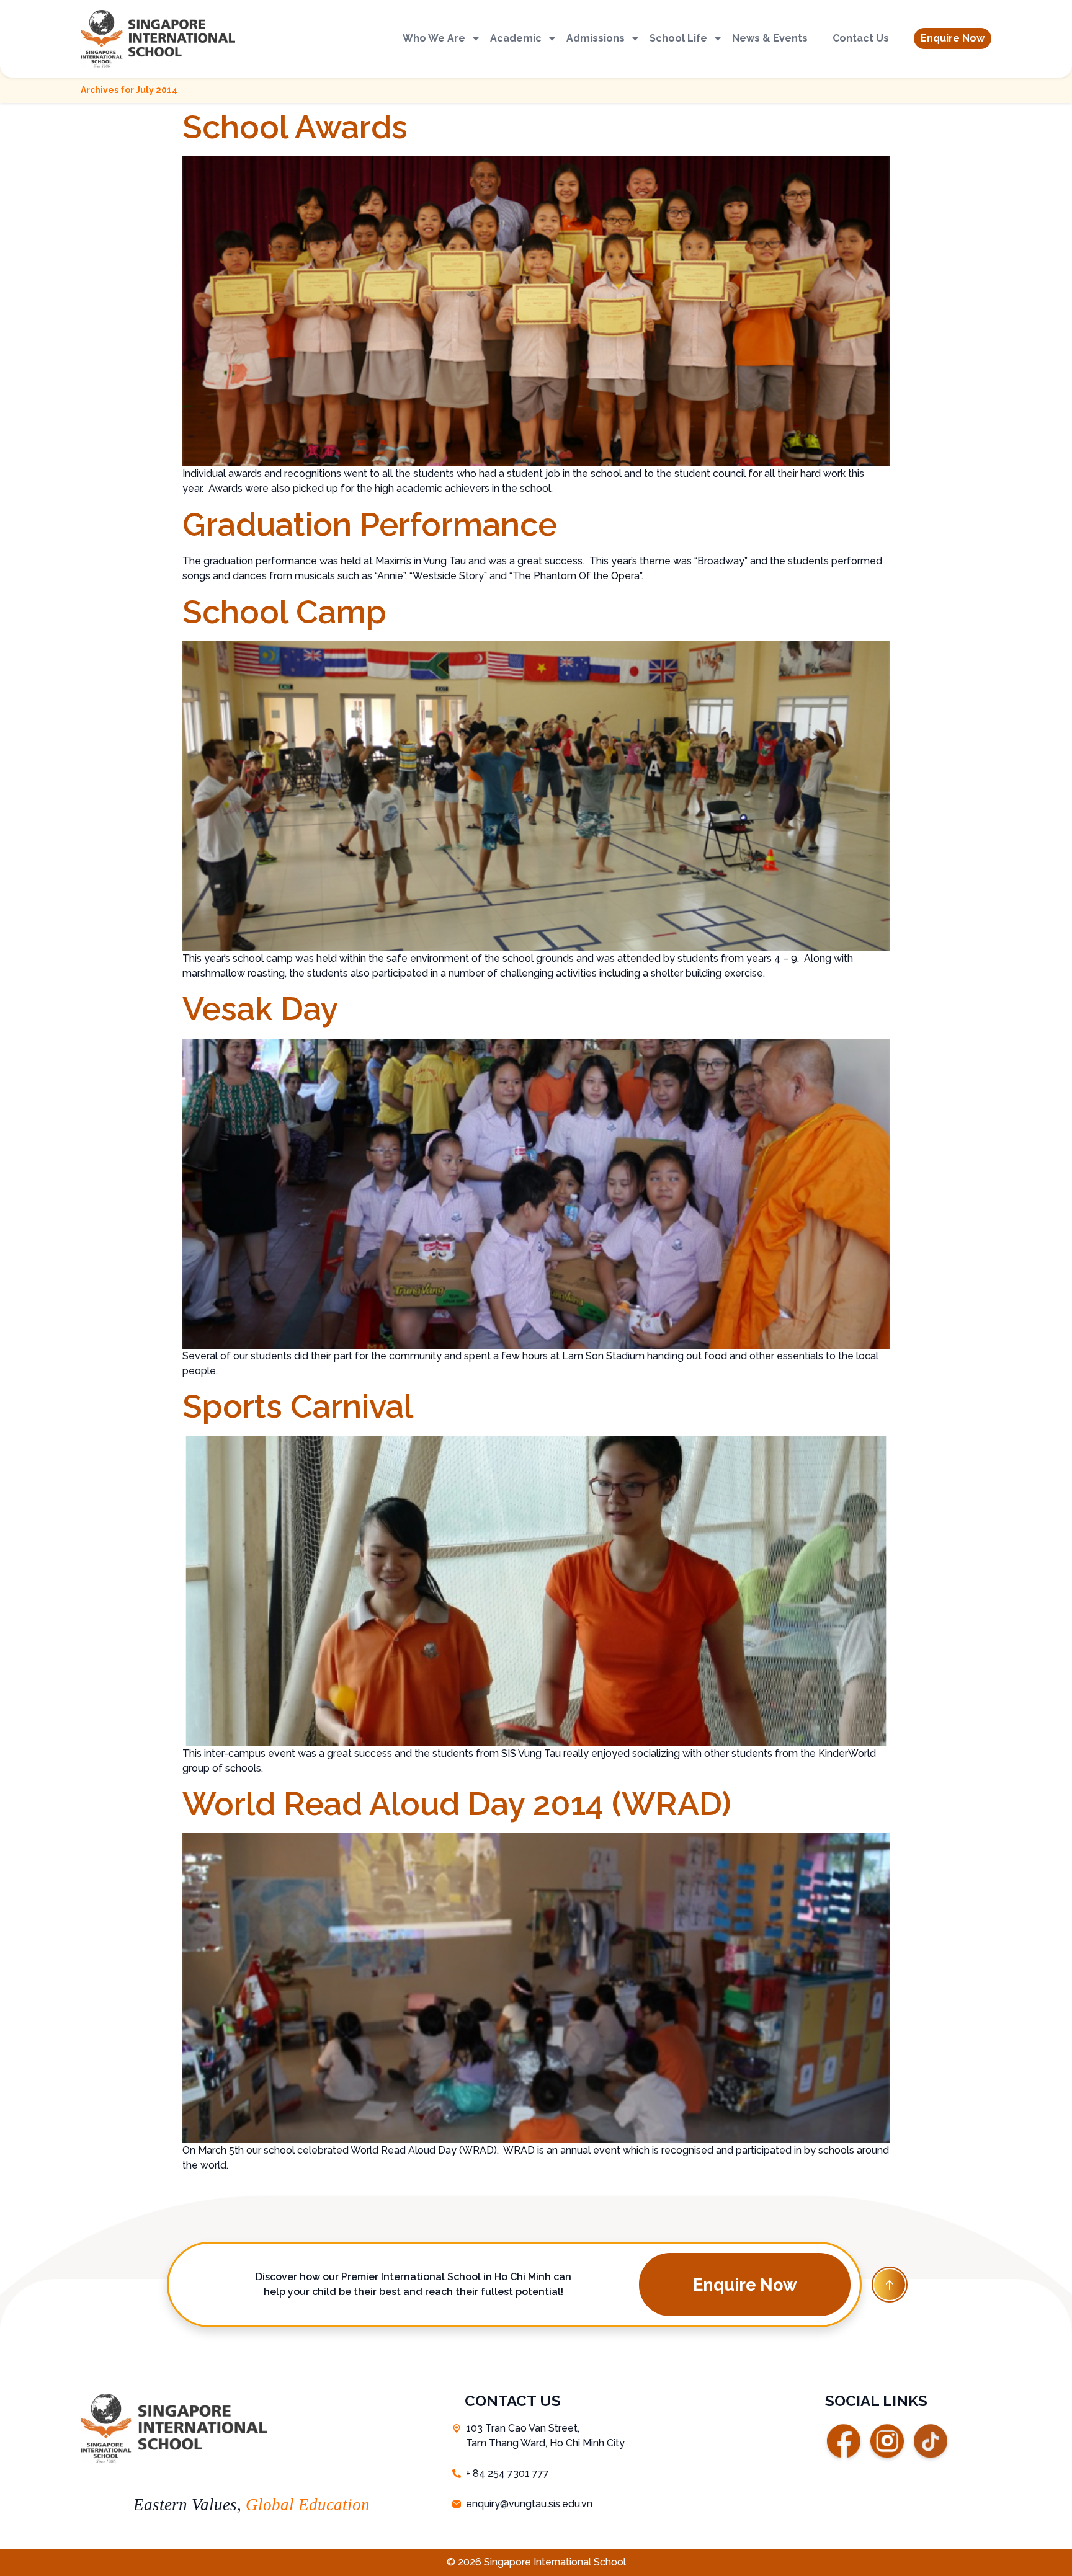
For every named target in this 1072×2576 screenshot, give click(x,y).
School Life (678, 38)
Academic (516, 38)
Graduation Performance (370, 524)
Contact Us (861, 38)
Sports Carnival (298, 1406)
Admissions (596, 38)
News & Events (770, 38)
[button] (953, 38)
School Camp (284, 612)
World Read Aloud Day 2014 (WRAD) (457, 1804)
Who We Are (434, 38)
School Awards (295, 127)
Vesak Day (260, 1009)
